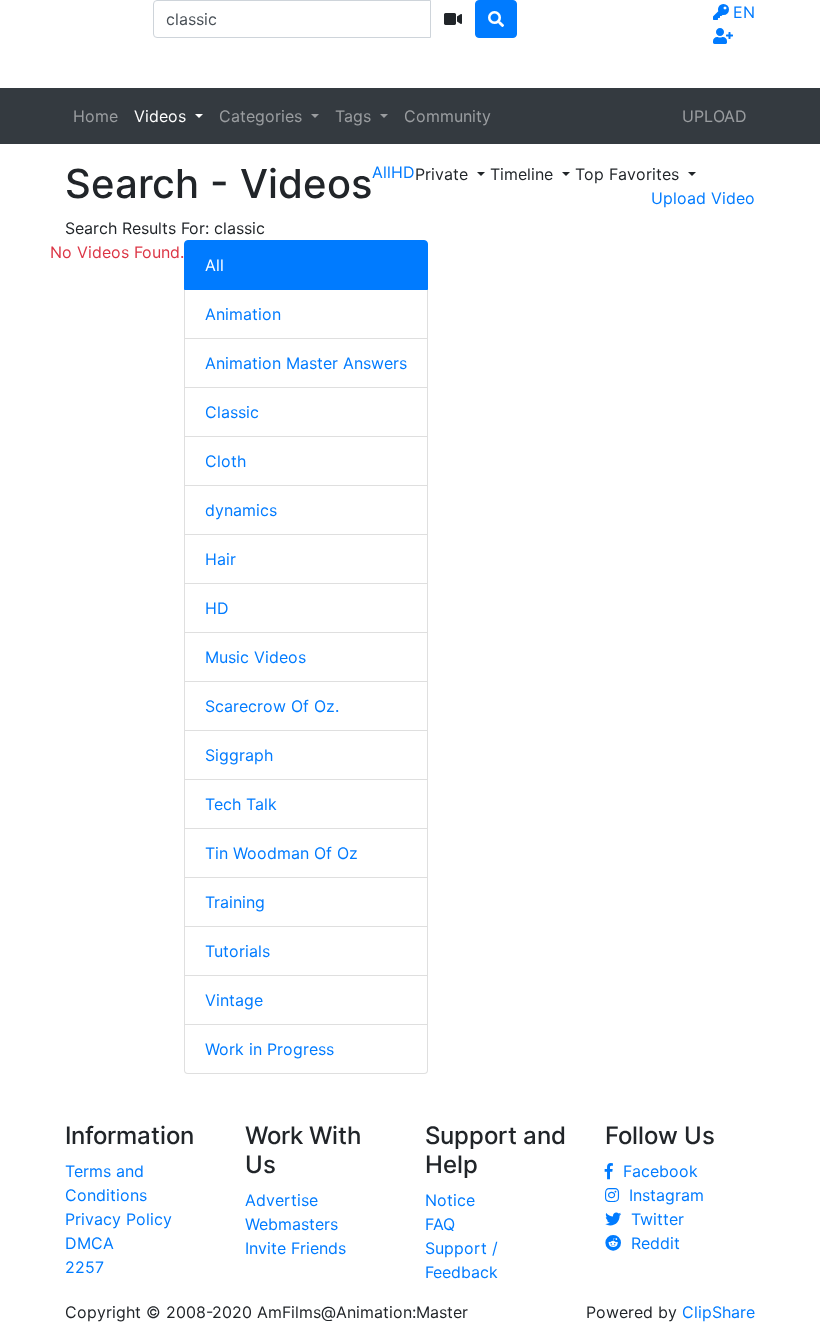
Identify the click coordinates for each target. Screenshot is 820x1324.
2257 (84, 1267)
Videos (162, 116)
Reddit (650, 1243)
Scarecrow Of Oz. (272, 706)
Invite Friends (295, 1248)
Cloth (225, 461)
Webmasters (291, 1224)
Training (235, 902)
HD (217, 608)
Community (447, 116)
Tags (355, 116)
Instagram (661, 1195)
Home (95, 116)
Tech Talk (241, 804)
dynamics (241, 510)
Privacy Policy (118, 1219)
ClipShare (718, 1312)
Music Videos (255, 657)
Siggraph (239, 755)
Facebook (655, 1171)
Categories (263, 116)
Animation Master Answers (306, 363)
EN (744, 12)
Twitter (652, 1219)
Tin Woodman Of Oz (281, 853)
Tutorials (237, 951)
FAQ (440, 1224)
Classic (232, 412)
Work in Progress (269, 1049)
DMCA (89, 1243)
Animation (243, 314)
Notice (450, 1200)
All (214, 265)
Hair (220, 559)
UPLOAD (714, 116)
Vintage (234, 1000)
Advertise (281, 1200)
